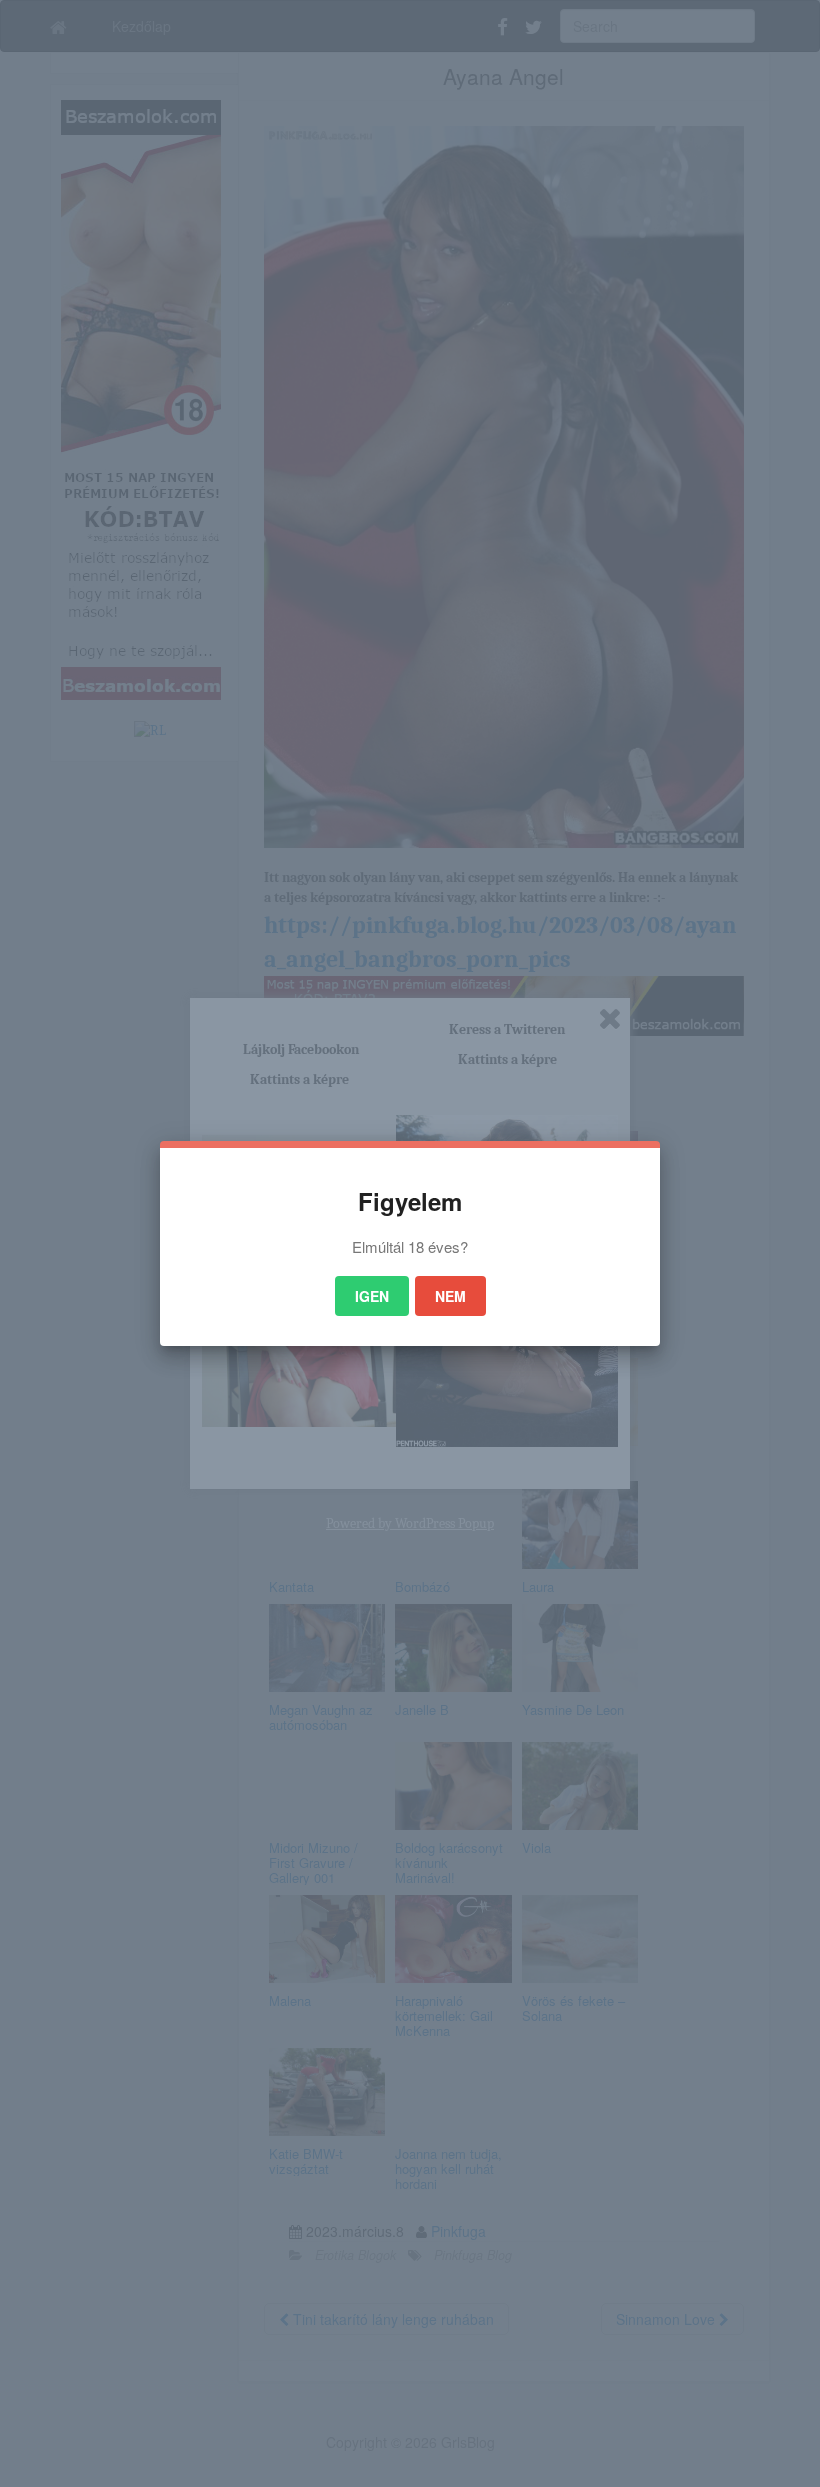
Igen (372, 1296)
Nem (450, 1296)
